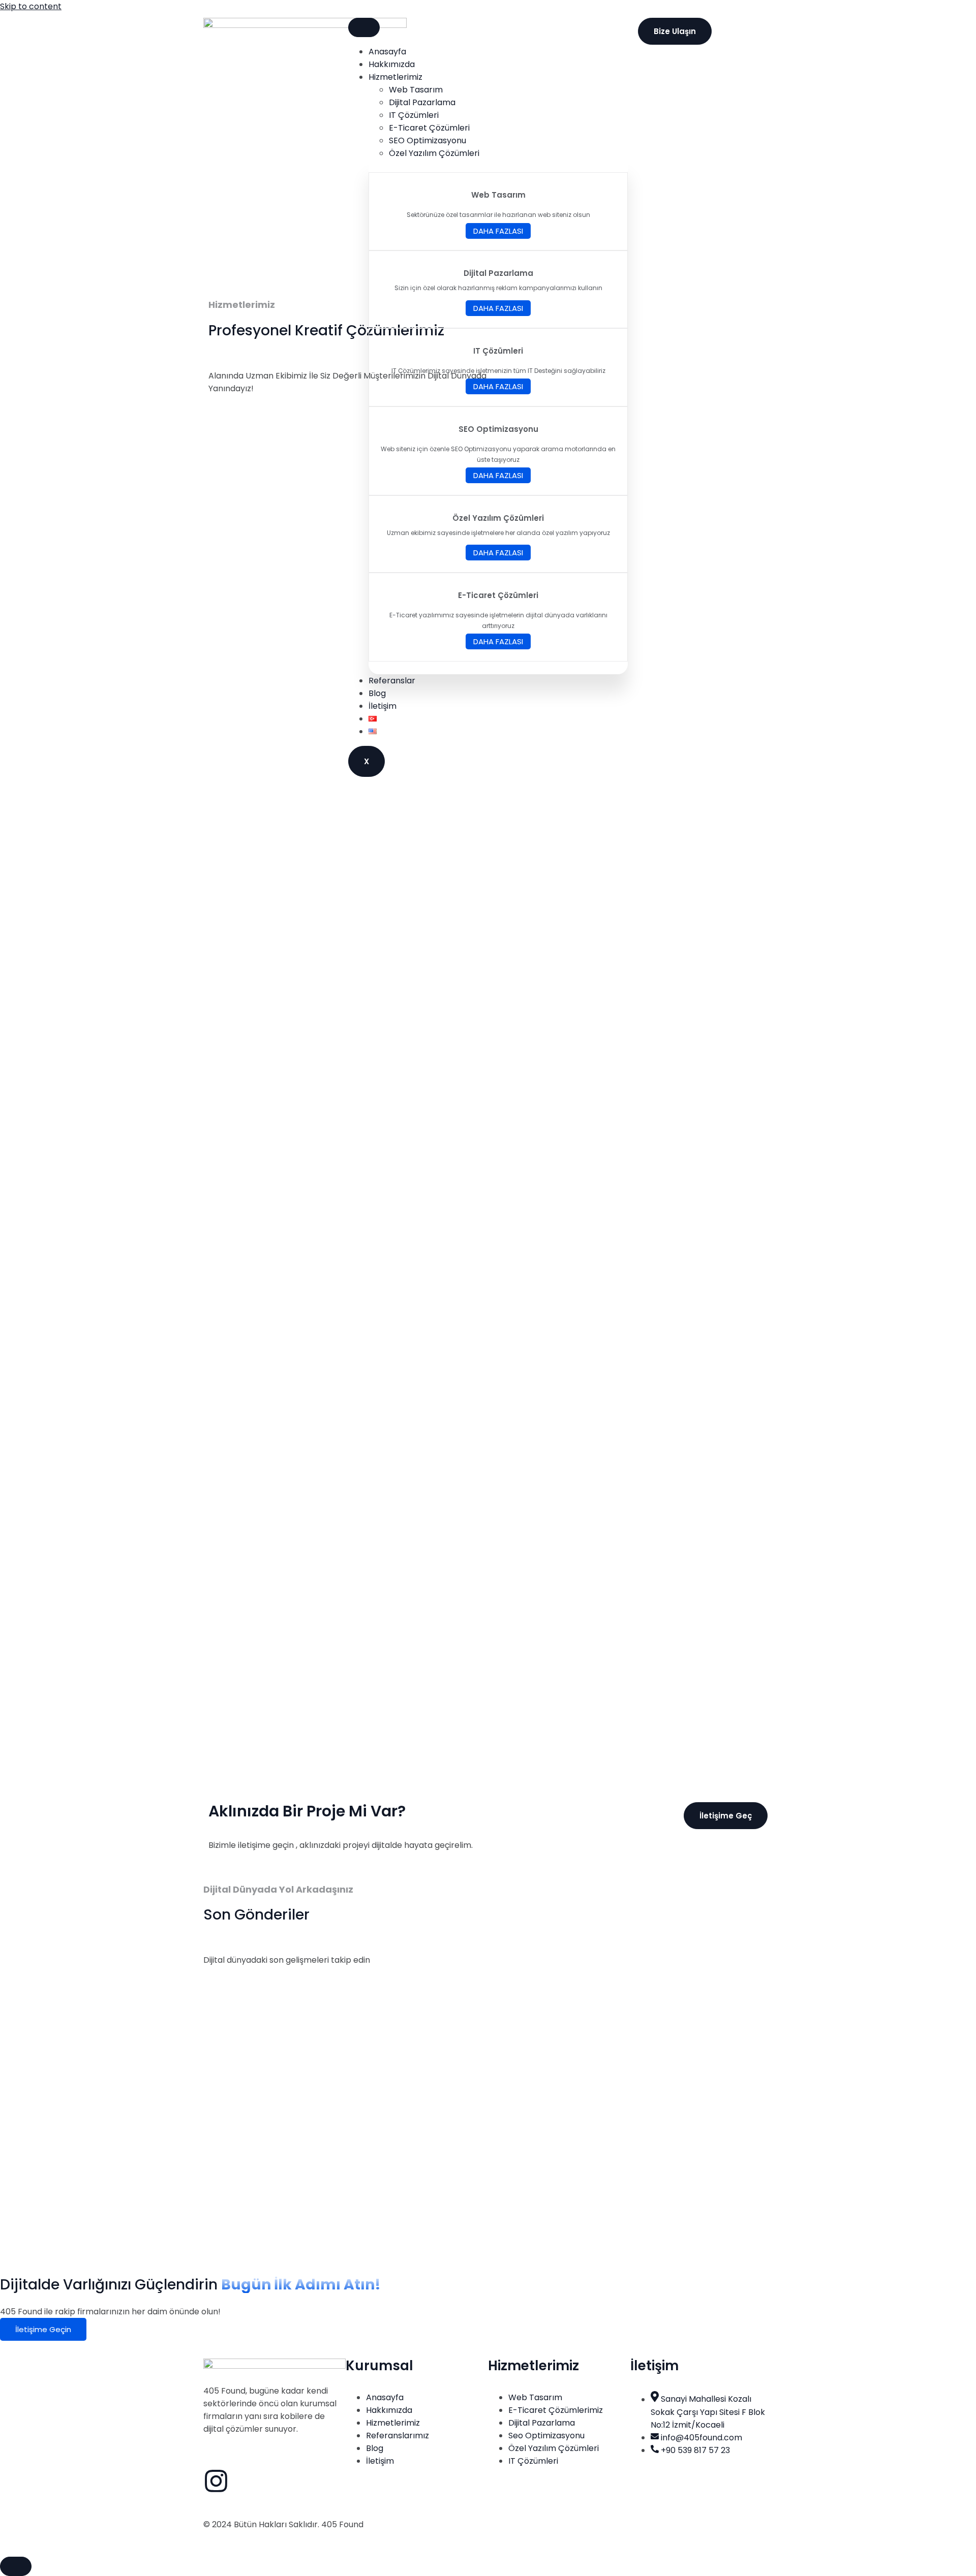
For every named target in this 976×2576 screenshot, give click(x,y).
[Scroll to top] (16, 2566)
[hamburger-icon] (364, 27)
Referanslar (392, 681)
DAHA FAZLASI (498, 231)
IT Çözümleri (414, 115)
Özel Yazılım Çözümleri (434, 153)
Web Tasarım (416, 90)
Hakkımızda (392, 64)
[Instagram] (216, 2481)
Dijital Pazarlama (422, 102)
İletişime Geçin (43, 2329)
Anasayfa (387, 52)
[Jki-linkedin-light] (243, 2481)
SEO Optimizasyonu (428, 140)
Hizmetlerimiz (395, 77)
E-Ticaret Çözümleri (429, 128)
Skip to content (31, 6)
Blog (377, 693)
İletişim (383, 706)
